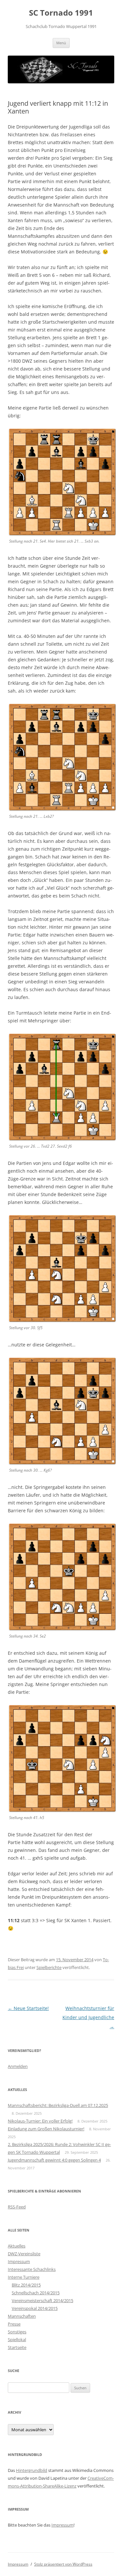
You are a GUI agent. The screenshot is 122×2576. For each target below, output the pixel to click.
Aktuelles (17, 2246)
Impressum (19, 2261)
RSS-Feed (17, 2207)
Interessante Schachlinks (32, 2269)
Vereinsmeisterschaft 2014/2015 (42, 2300)
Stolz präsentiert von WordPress (63, 2564)
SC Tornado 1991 (61, 13)
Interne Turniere (24, 2277)
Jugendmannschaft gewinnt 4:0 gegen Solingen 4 (54, 2160)
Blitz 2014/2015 (26, 2285)
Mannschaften (22, 2316)
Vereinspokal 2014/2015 (35, 2308)
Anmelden (18, 2066)
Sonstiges (17, 2332)
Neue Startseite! (28, 2008)
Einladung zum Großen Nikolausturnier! (46, 2129)
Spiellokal (17, 2340)
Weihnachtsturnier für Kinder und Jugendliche (88, 2017)
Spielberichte (49, 1967)
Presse (14, 2324)
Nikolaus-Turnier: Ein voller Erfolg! (40, 2121)
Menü (61, 43)
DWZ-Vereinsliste (24, 2254)
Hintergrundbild (32, 2470)
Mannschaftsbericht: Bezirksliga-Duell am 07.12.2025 (58, 2105)
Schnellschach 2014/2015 (36, 2293)
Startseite (17, 2347)
